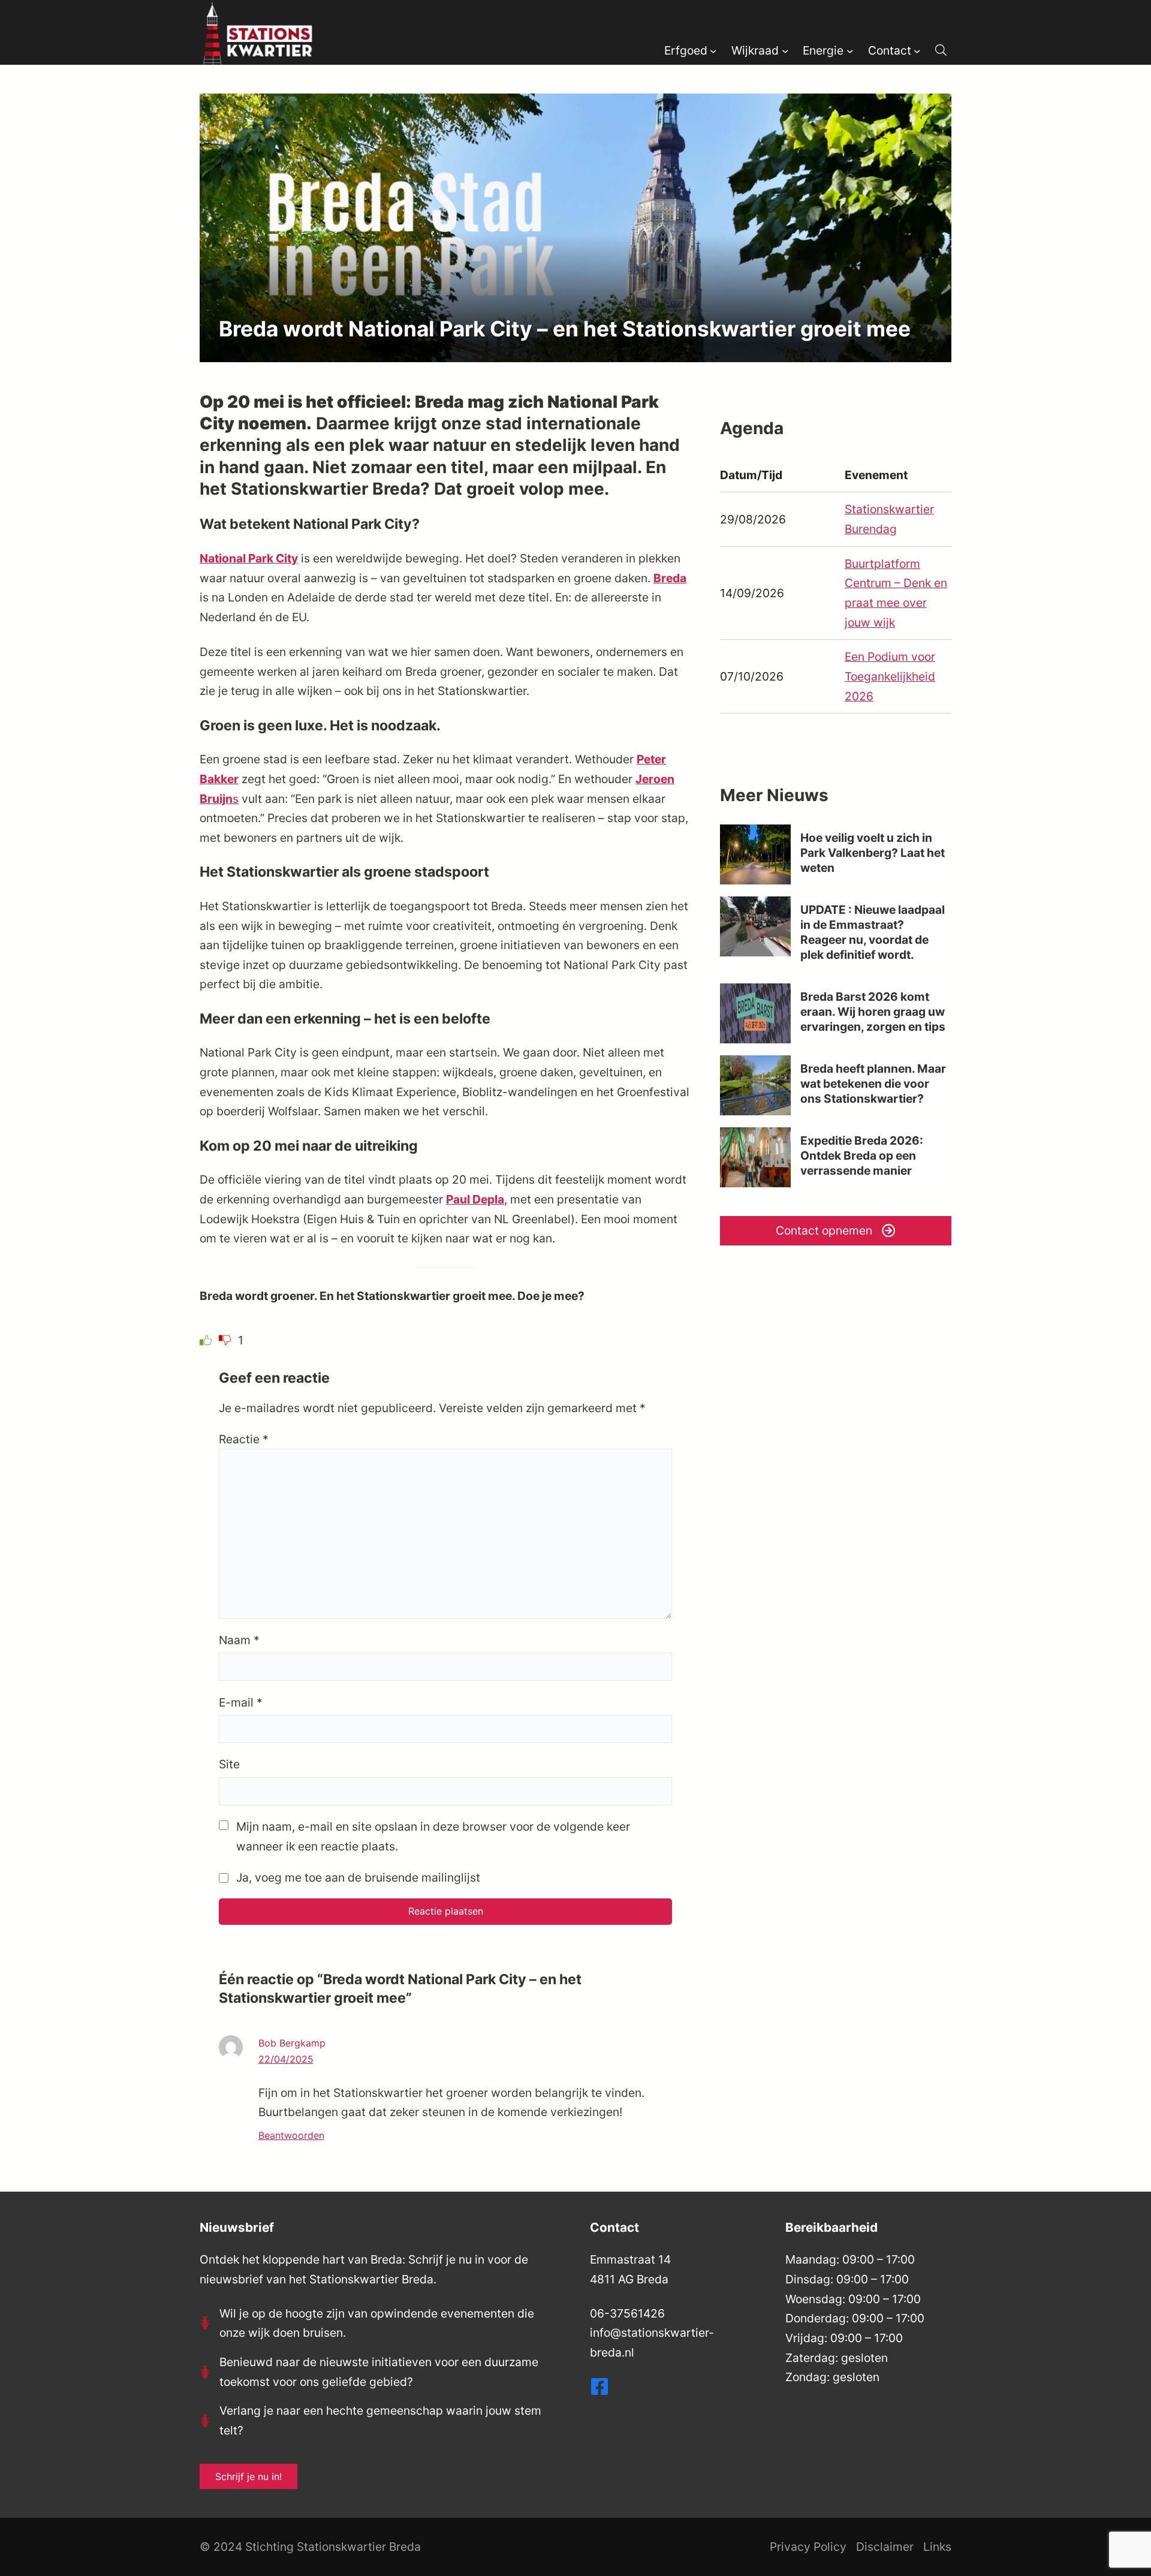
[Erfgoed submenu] (713, 50)
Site (229, 1764)
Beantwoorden (291, 2135)
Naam (239, 1640)
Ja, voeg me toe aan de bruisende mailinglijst (357, 1877)
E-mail (241, 1702)
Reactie (244, 1439)
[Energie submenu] (850, 50)
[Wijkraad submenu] (785, 50)
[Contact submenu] (917, 50)
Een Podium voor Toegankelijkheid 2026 (890, 676)
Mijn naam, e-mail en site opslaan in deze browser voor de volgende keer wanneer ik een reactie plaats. (433, 1836)
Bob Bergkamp (292, 2043)
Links (937, 2547)
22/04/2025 (286, 2059)
